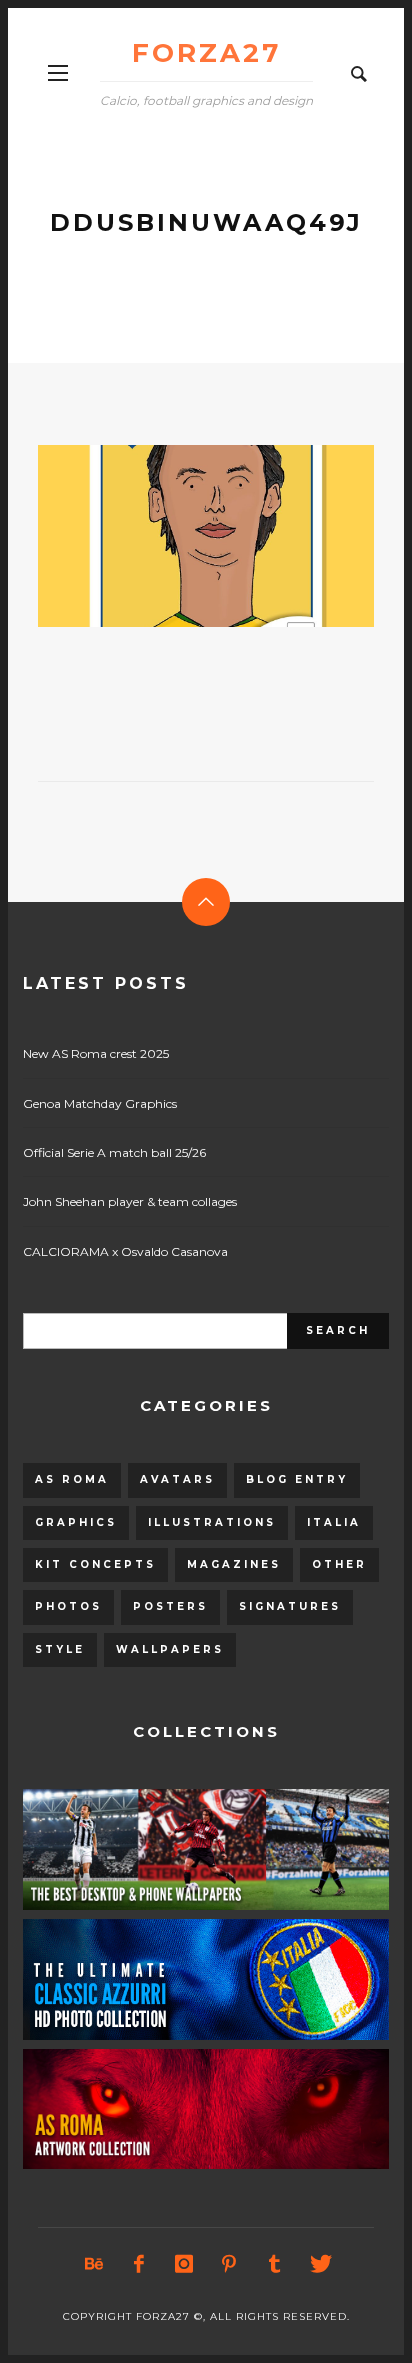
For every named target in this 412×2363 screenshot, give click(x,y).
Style (60, 1649)
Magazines (234, 1564)
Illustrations (212, 1522)
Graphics (76, 1522)
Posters (170, 1606)
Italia (334, 1522)
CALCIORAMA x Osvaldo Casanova (125, 1251)
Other (339, 1564)
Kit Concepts (95, 1564)
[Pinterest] (229, 2264)
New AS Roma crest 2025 (96, 1053)
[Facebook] (139, 2264)
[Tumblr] (274, 2264)
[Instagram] (184, 2264)
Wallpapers (170, 1649)
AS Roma (72, 1479)
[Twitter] (319, 2264)
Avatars (177, 1479)
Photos (68, 1606)
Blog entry (297, 1479)
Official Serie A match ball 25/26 (114, 1152)
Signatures (290, 1606)
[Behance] (94, 2264)
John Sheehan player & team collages (130, 1201)
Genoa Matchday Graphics (100, 1103)
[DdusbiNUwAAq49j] (174, 536)
